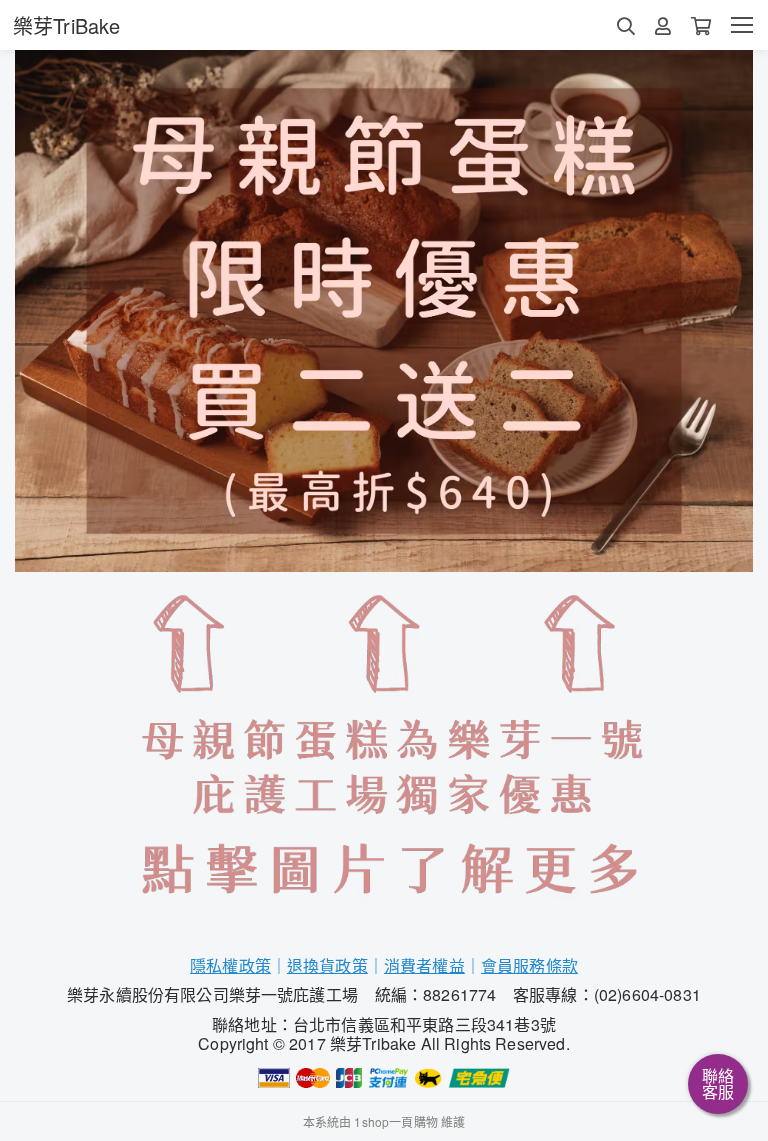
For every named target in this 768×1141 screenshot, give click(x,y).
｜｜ (424, 965)
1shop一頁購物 (395, 1121)
